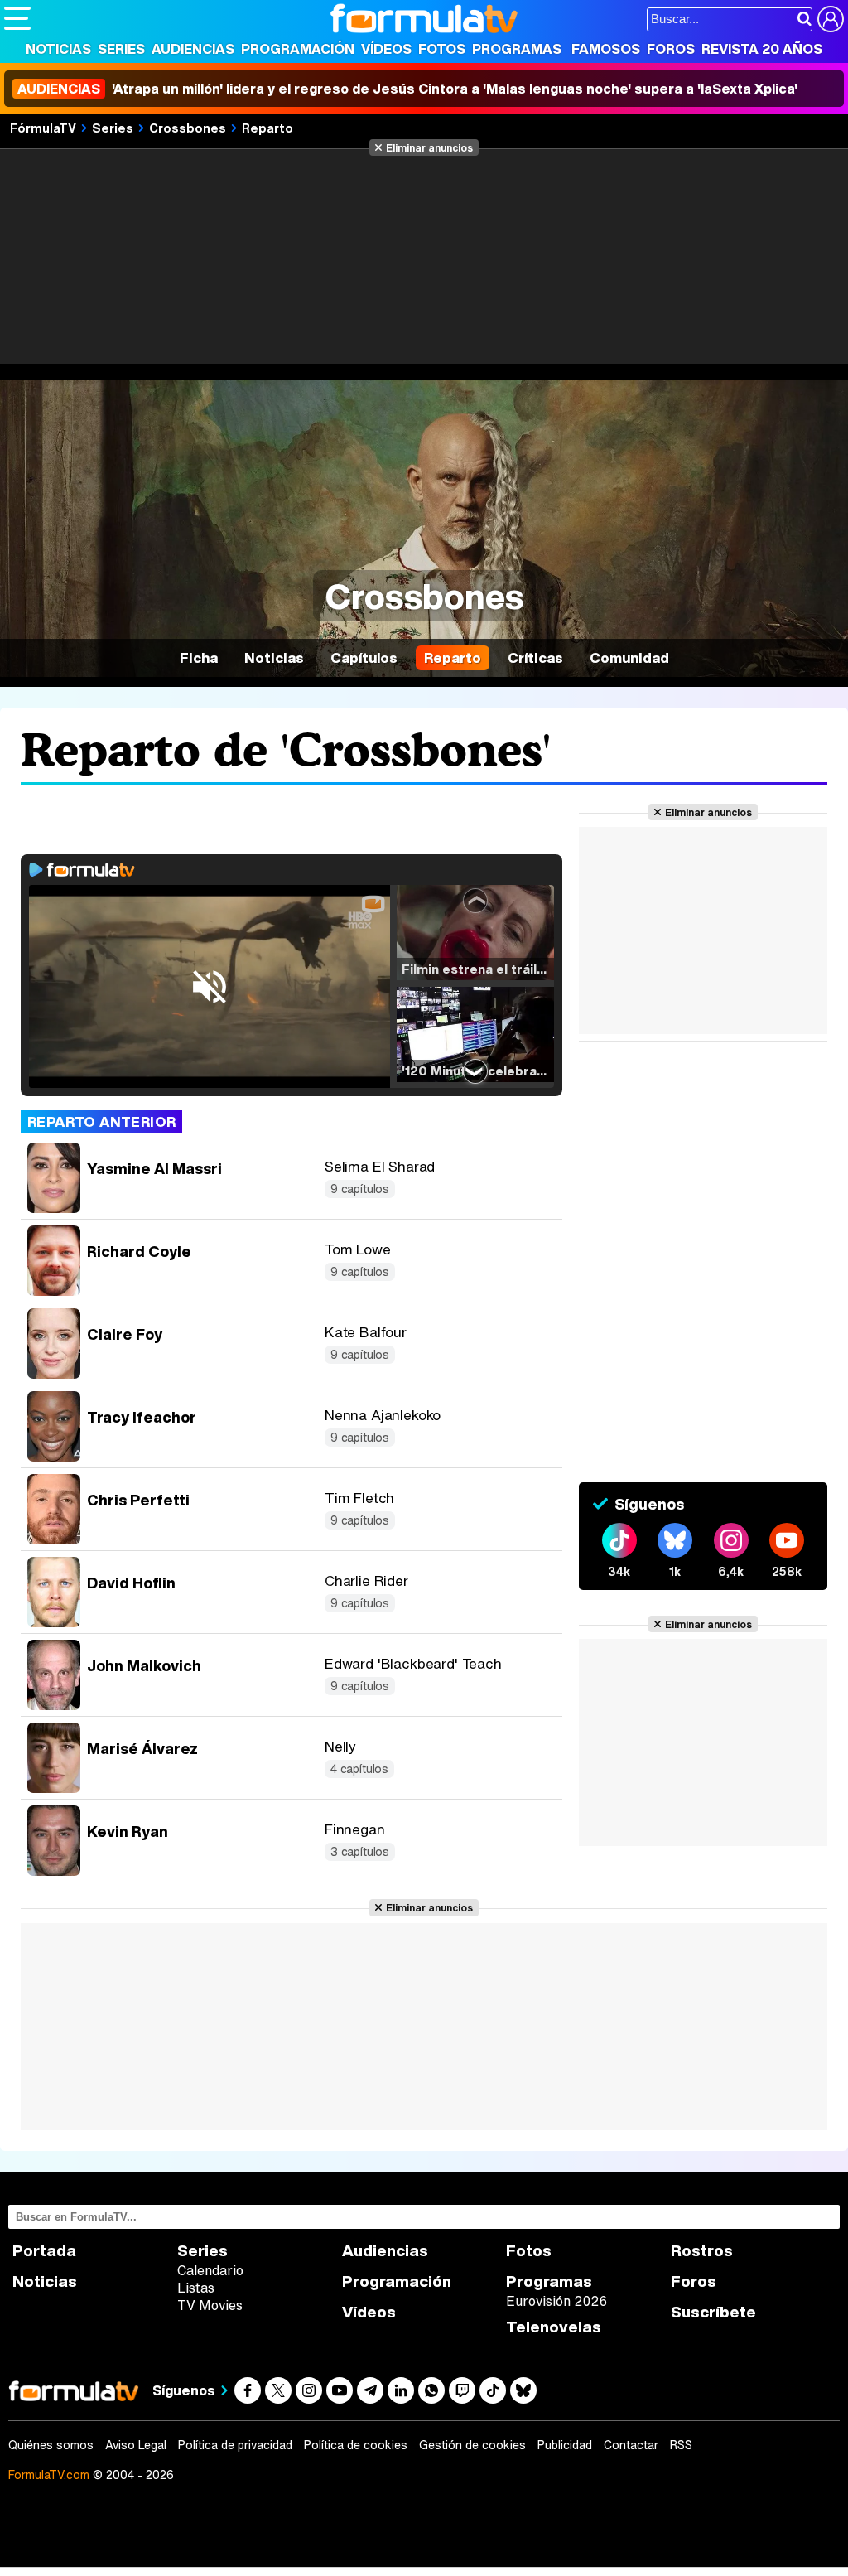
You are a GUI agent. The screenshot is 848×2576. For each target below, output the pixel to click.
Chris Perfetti (138, 1500)
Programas (517, 49)
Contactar (631, 2445)
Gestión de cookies (472, 2445)
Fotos (442, 49)
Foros (671, 49)
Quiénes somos (51, 2445)
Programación (298, 49)
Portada (44, 2251)
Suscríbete (713, 2312)
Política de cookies (356, 2445)
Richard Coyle (139, 1251)
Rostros (702, 2251)
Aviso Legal (136, 2445)
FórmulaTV (43, 128)
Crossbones (188, 128)
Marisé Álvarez (142, 1748)
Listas (196, 2288)
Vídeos (386, 49)
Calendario (210, 2270)
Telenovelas (554, 2327)
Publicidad (565, 2445)
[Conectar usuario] (831, 19)
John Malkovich (144, 1665)
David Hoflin (131, 1583)
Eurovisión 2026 (556, 2301)
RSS (681, 2445)
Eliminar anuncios (429, 147)
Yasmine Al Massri (154, 1168)
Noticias (58, 49)
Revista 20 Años (762, 49)
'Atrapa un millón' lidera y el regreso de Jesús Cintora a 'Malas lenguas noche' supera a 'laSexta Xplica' (407, 89)
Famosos (606, 49)
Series (121, 49)
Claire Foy (125, 1334)
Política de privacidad (235, 2445)
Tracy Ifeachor (142, 1417)
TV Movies (210, 2305)
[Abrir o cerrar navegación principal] (17, 18)
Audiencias (193, 49)
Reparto (267, 128)
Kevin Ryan (128, 1831)
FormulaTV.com (49, 2475)
